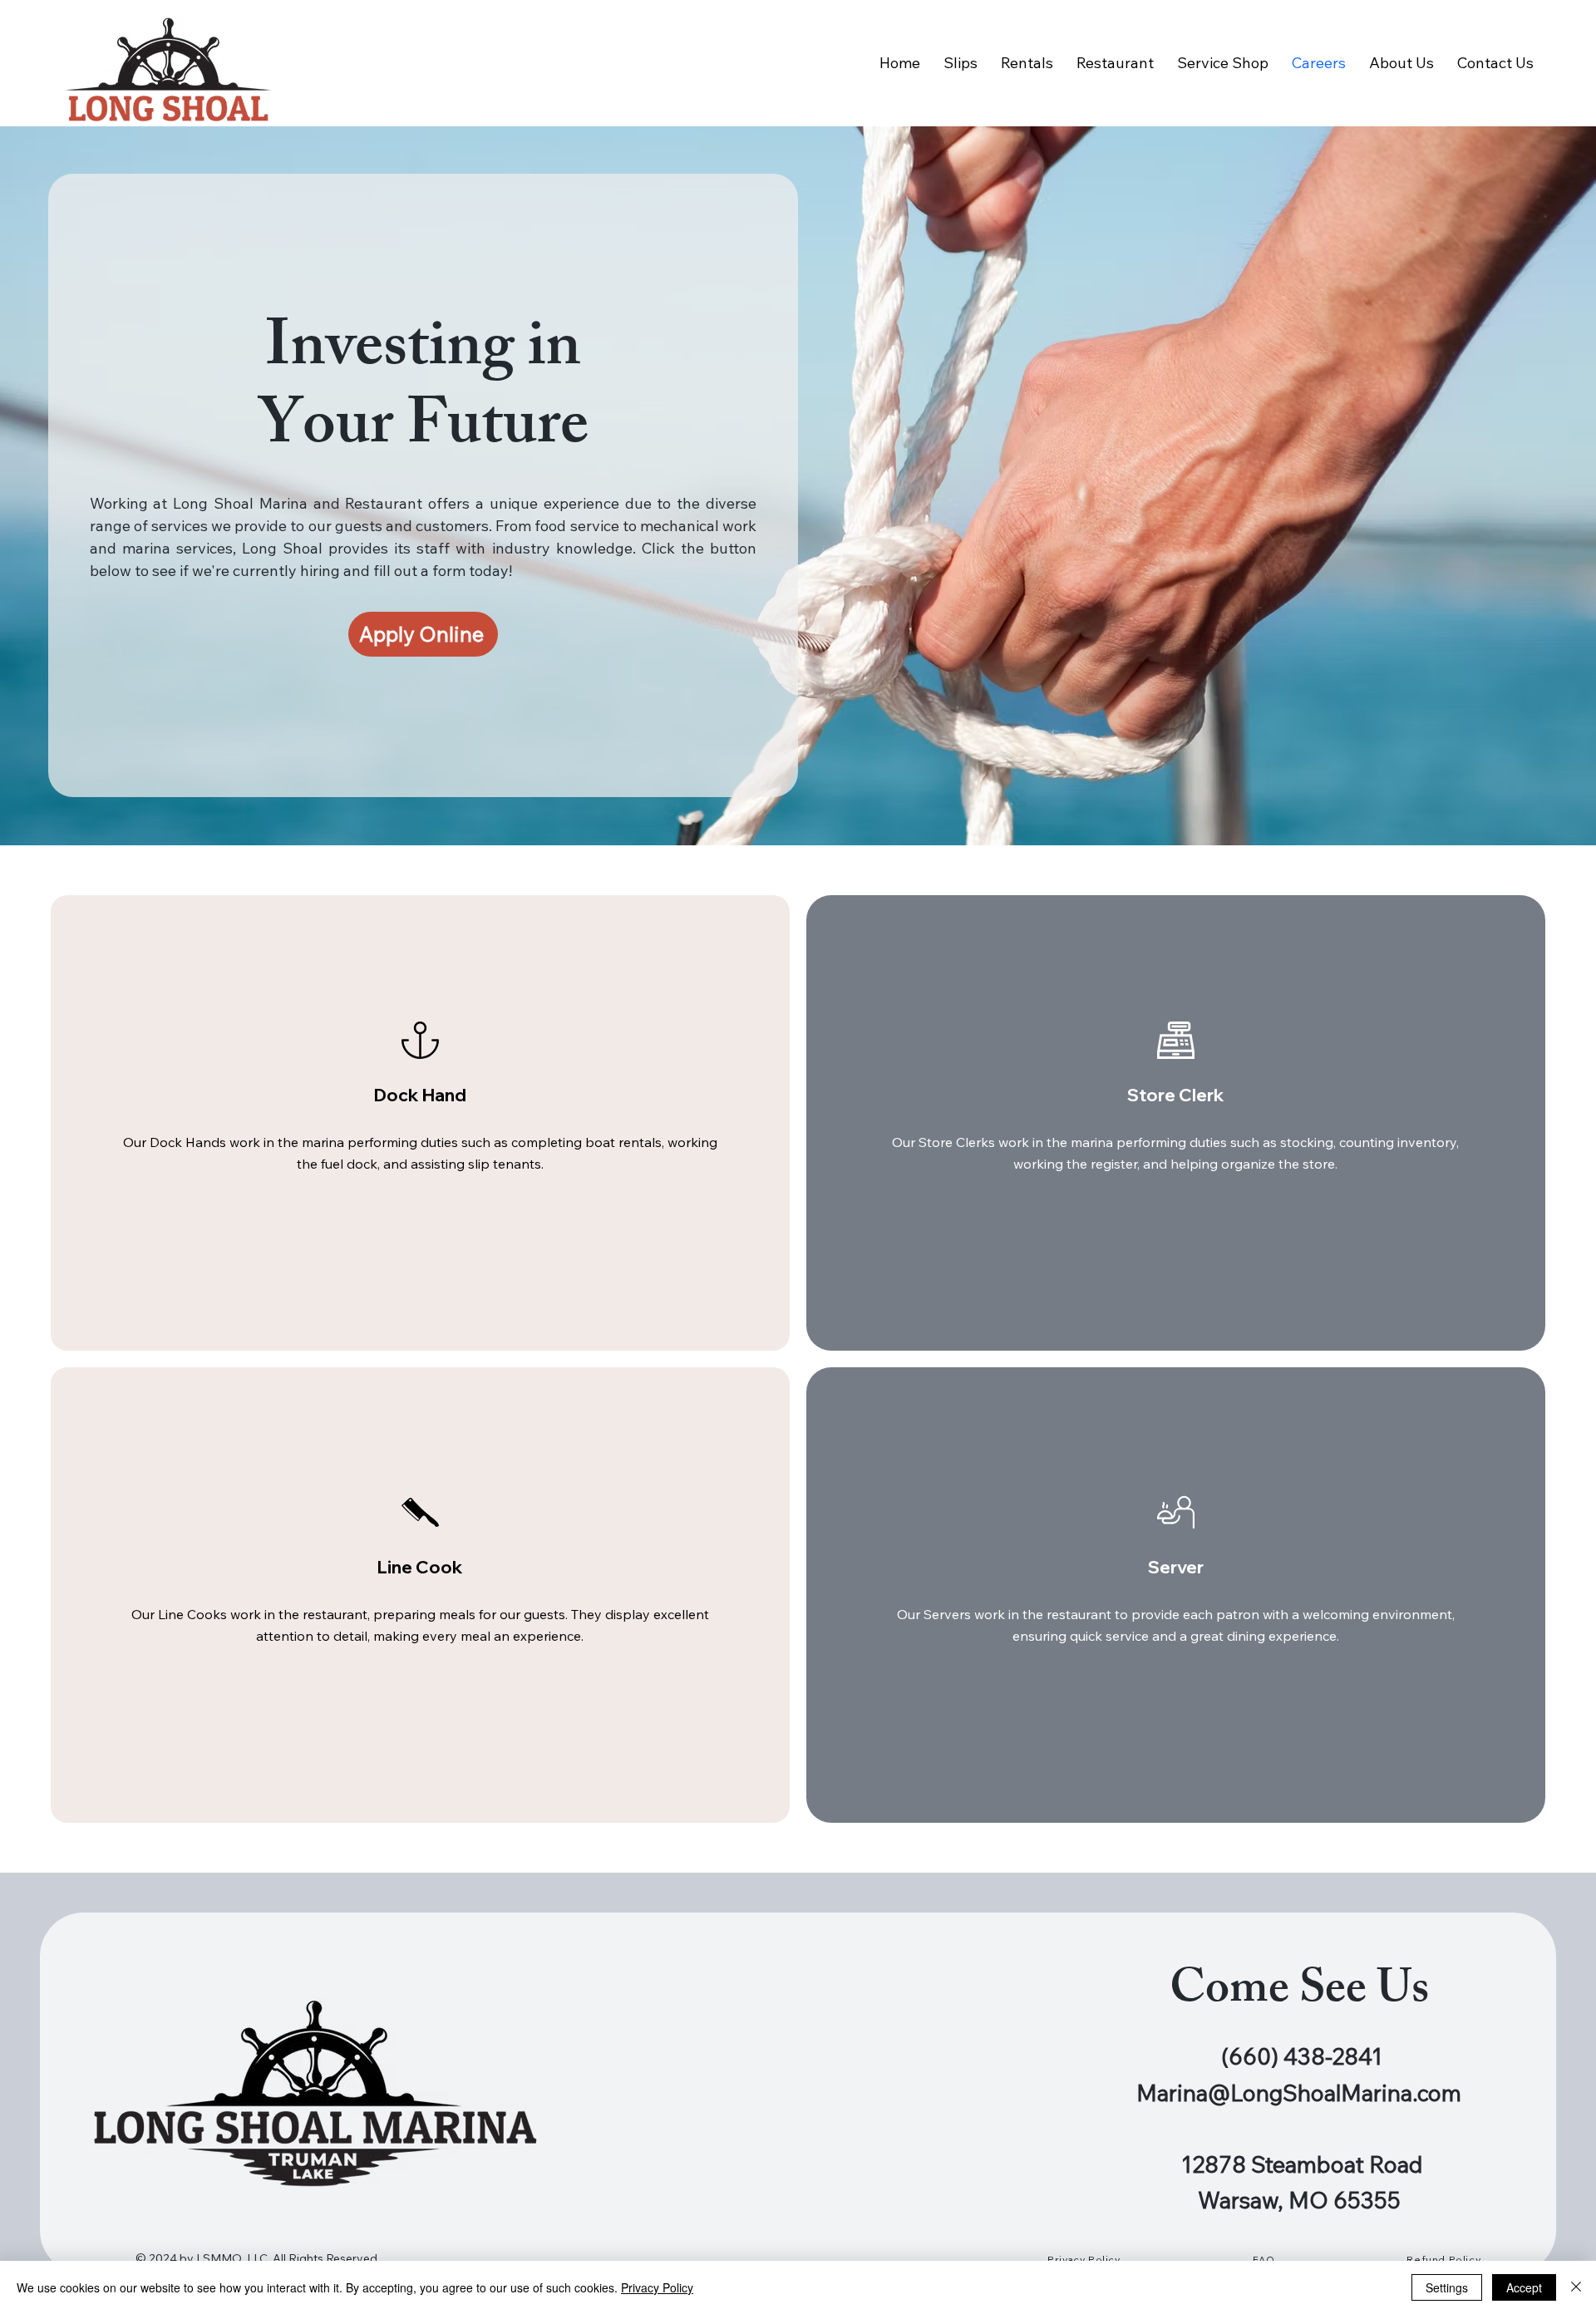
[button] (423, 634)
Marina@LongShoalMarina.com (1299, 2093)
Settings (1447, 2287)
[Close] (1576, 2287)
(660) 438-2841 (1302, 2056)
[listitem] (420, 1123)
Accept (1524, 2287)
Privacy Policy (657, 2287)
